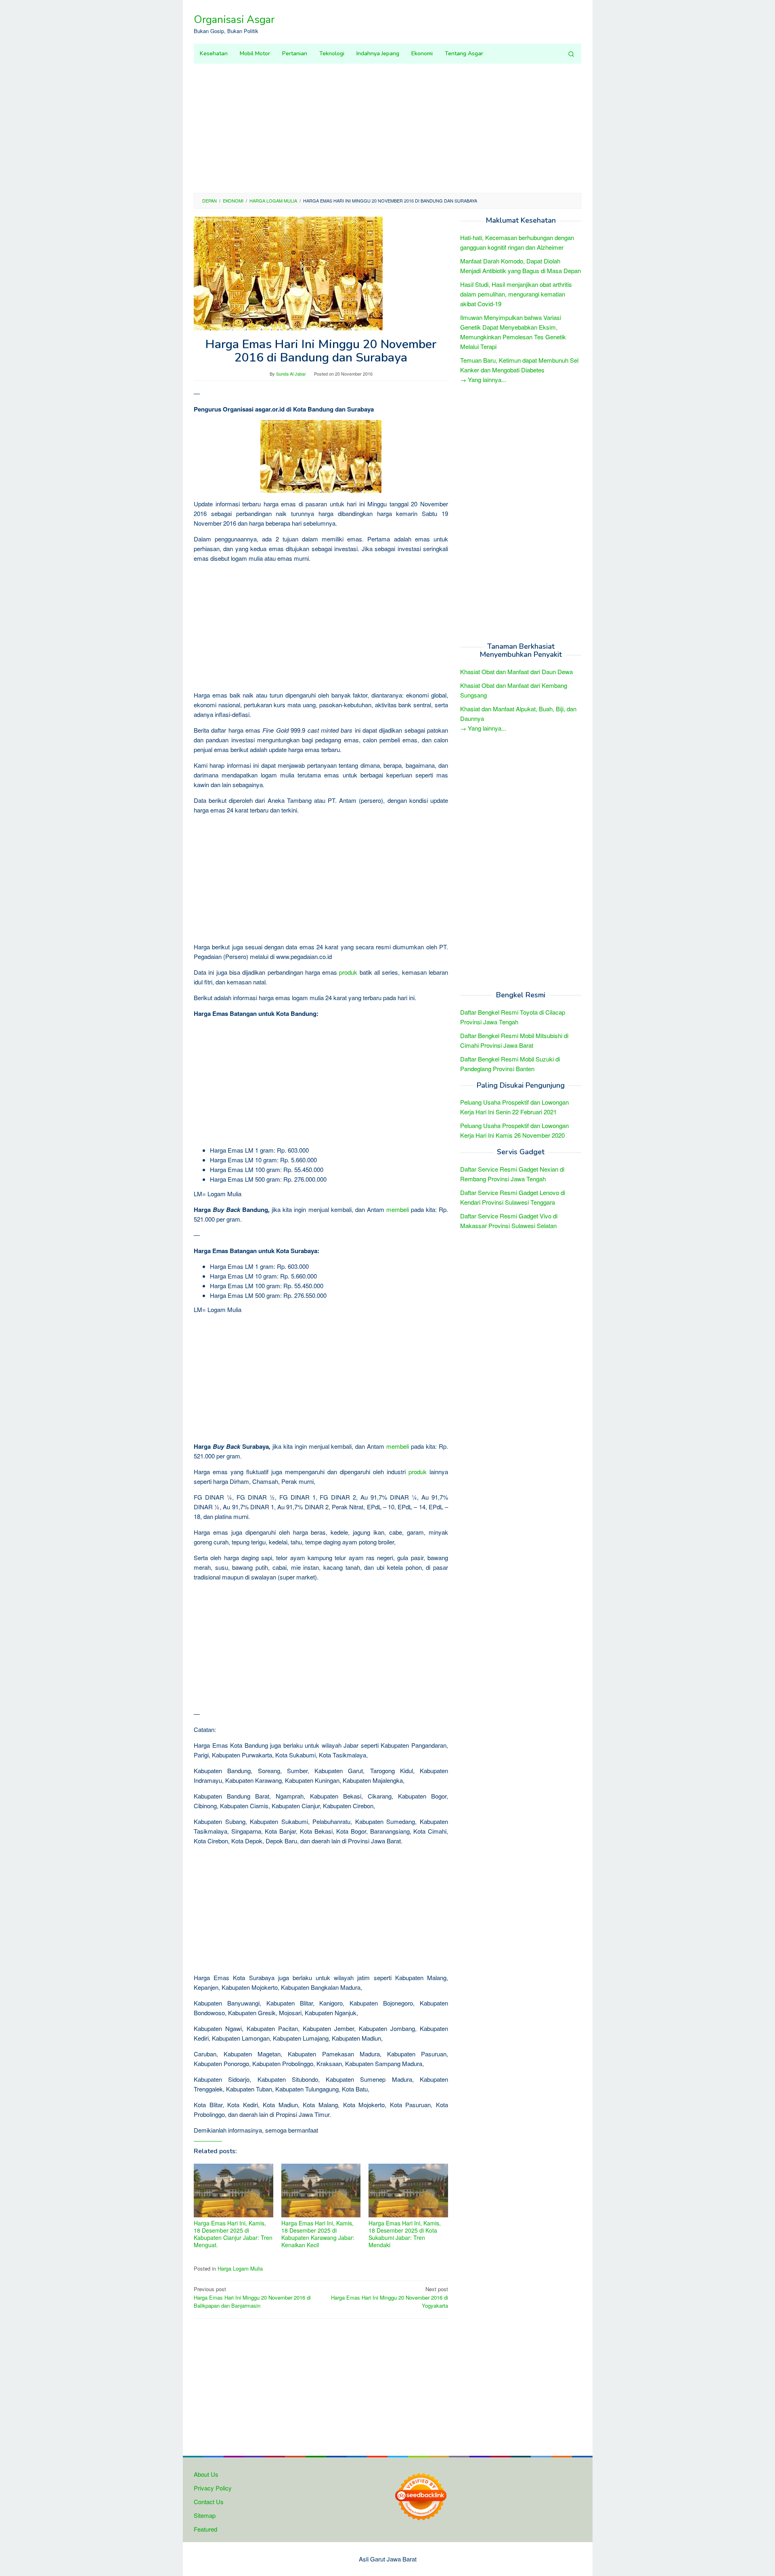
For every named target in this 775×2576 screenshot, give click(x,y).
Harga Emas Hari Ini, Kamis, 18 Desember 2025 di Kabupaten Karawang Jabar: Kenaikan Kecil (318, 2234)
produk (348, 972)
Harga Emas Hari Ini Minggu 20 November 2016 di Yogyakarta (390, 2297)
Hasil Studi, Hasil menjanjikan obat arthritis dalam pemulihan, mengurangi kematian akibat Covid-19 (516, 294)
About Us (206, 2474)
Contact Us (209, 2502)
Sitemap (205, 2515)
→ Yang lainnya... (483, 379)
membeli (398, 1209)
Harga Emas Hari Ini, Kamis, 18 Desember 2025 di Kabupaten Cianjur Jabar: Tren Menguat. (233, 2234)
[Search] (571, 54)
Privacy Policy (213, 2488)
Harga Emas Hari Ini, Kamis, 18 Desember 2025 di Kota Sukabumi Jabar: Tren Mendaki (405, 2234)
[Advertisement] (387, 128)
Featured (205, 2529)
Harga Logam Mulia (240, 2268)
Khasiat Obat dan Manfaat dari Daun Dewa (516, 672)
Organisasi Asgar (234, 20)
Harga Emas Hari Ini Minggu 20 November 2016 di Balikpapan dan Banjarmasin (252, 2297)
